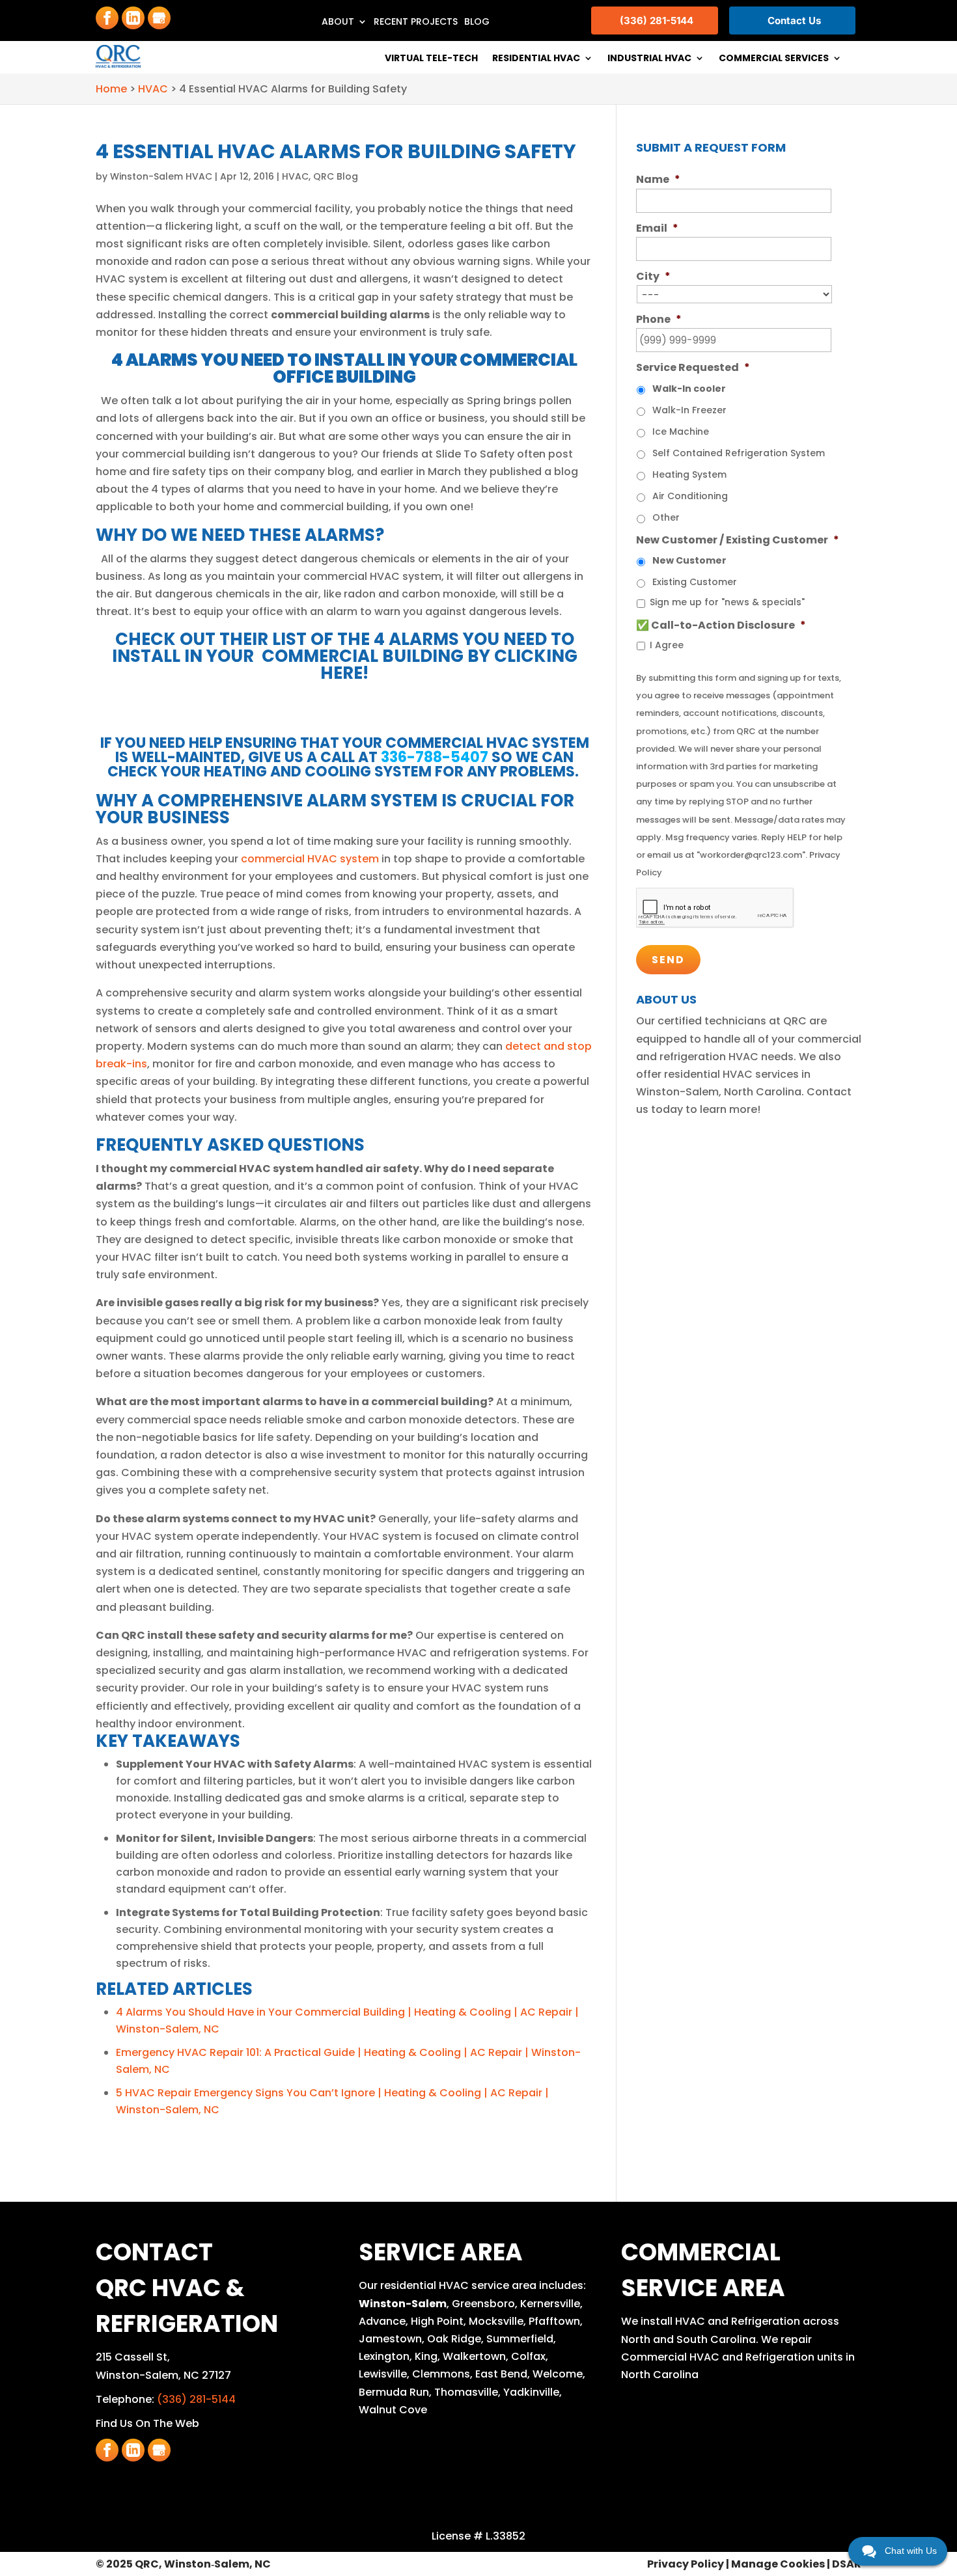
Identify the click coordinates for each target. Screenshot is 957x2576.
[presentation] (715, 908)
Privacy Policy (686, 2564)
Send (668, 960)
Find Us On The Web (147, 2423)
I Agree (667, 645)
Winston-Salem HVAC (161, 176)
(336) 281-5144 (196, 2399)
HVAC (295, 176)
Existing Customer (695, 582)
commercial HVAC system (310, 859)
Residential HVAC (536, 59)
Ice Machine (681, 432)
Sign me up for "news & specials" (727, 602)
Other (666, 517)
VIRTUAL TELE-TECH (431, 59)
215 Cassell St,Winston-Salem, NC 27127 (163, 2366)
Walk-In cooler (689, 389)
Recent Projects (416, 22)
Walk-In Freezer (689, 410)
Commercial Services (774, 59)
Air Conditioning (690, 496)
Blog (477, 22)
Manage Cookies (778, 2564)
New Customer (689, 560)
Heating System (689, 474)
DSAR (847, 2564)
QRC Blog (336, 176)
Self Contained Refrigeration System (739, 453)
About (338, 22)
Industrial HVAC (649, 59)
